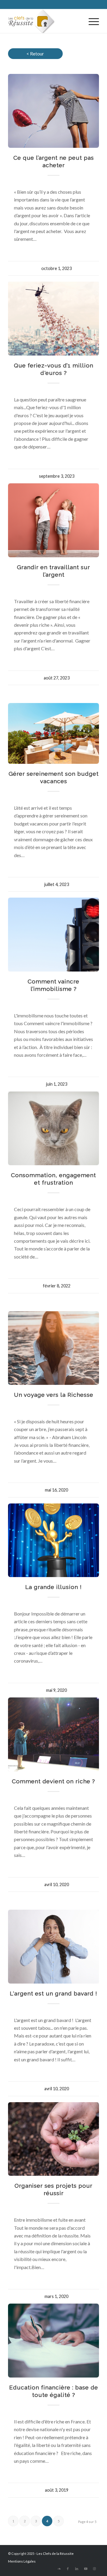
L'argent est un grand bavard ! (53, 1993)
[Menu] (91, 21)
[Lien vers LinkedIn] (77, 2569)
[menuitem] (91, 21)
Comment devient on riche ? (53, 1781)
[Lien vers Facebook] (68, 2569)
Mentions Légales (22, 2561)
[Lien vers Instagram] (95, 2569)
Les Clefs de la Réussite (55, 2554)
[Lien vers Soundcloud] (59, 2569)
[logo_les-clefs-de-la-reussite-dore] (44, 21)
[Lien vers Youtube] (86, 2569)
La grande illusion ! (53, 1587)
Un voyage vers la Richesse (54, 1395)
